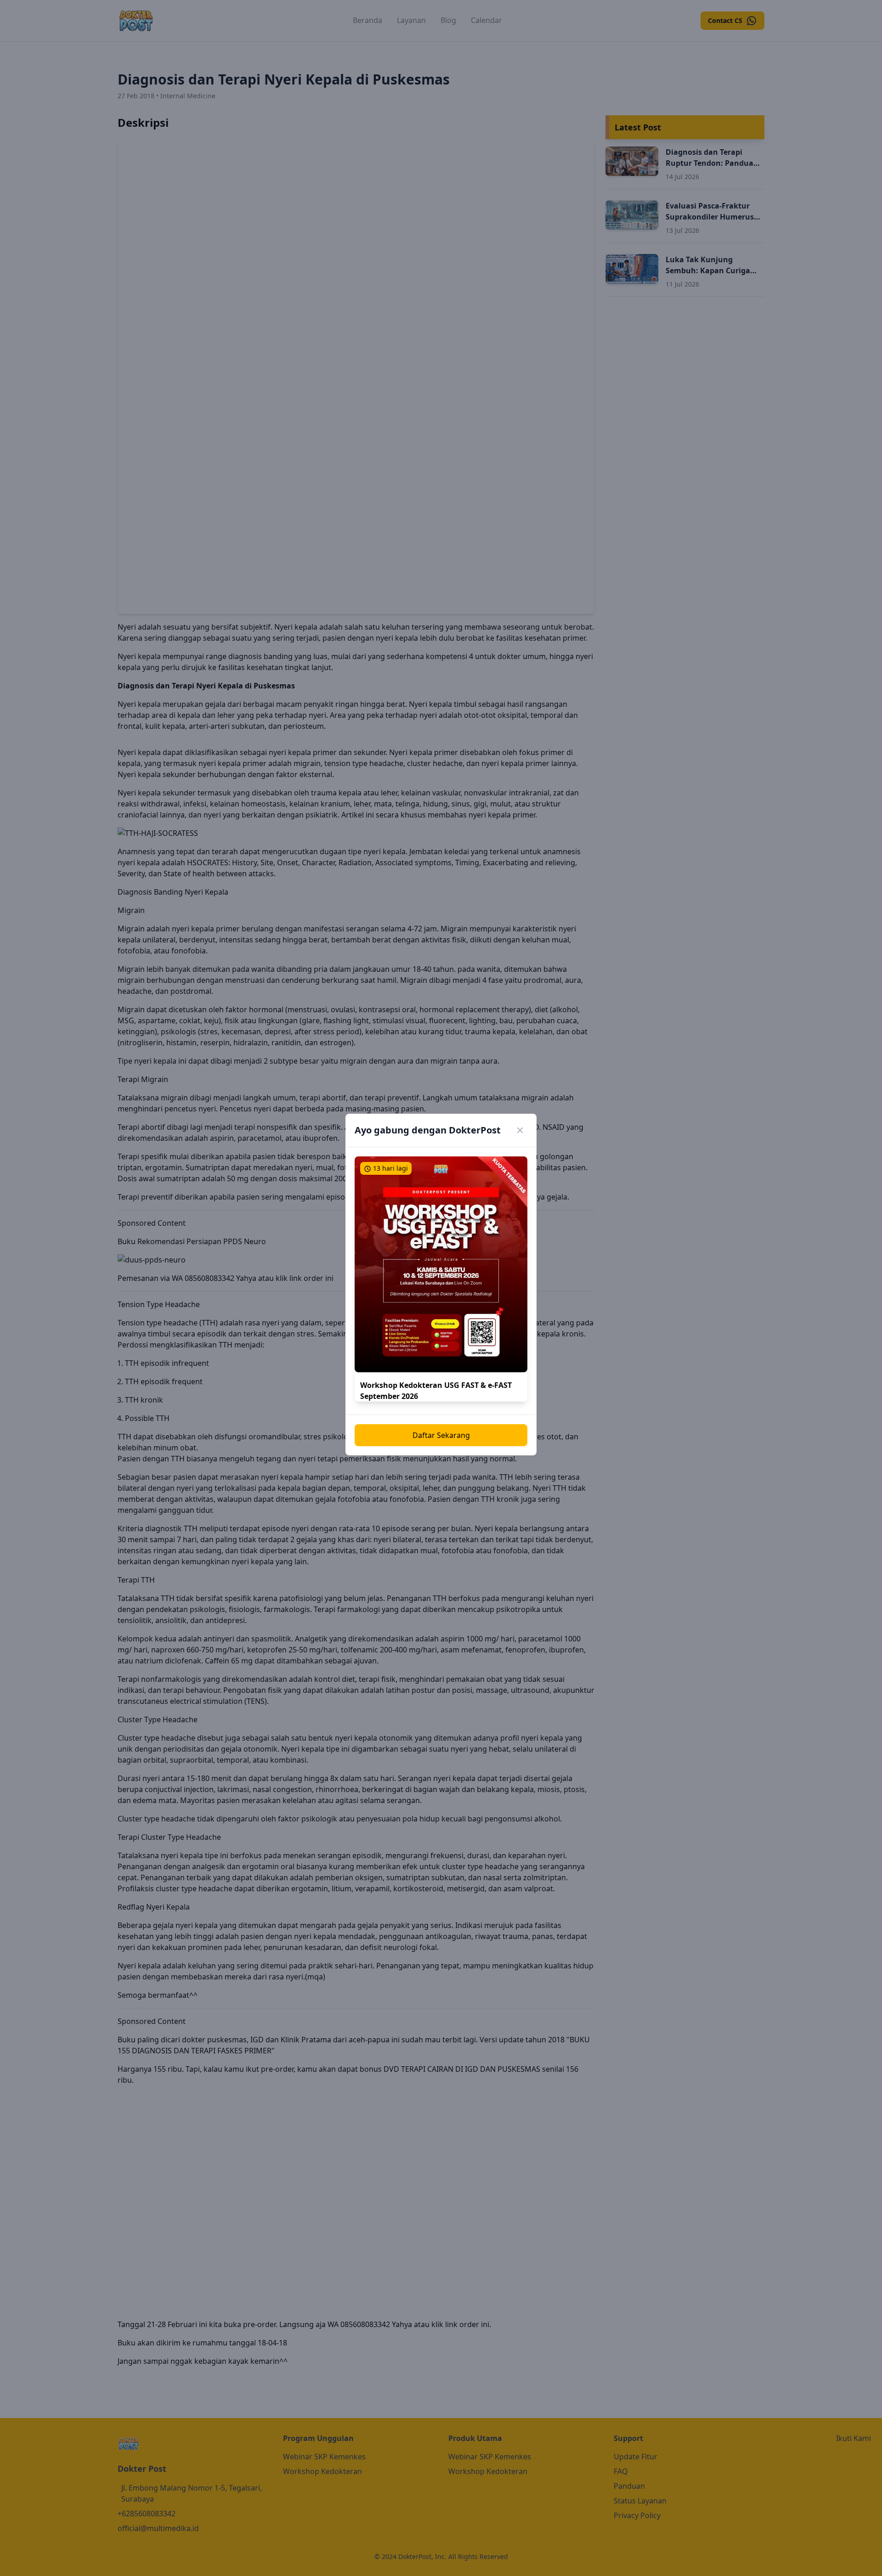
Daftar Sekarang (441, 1435)
